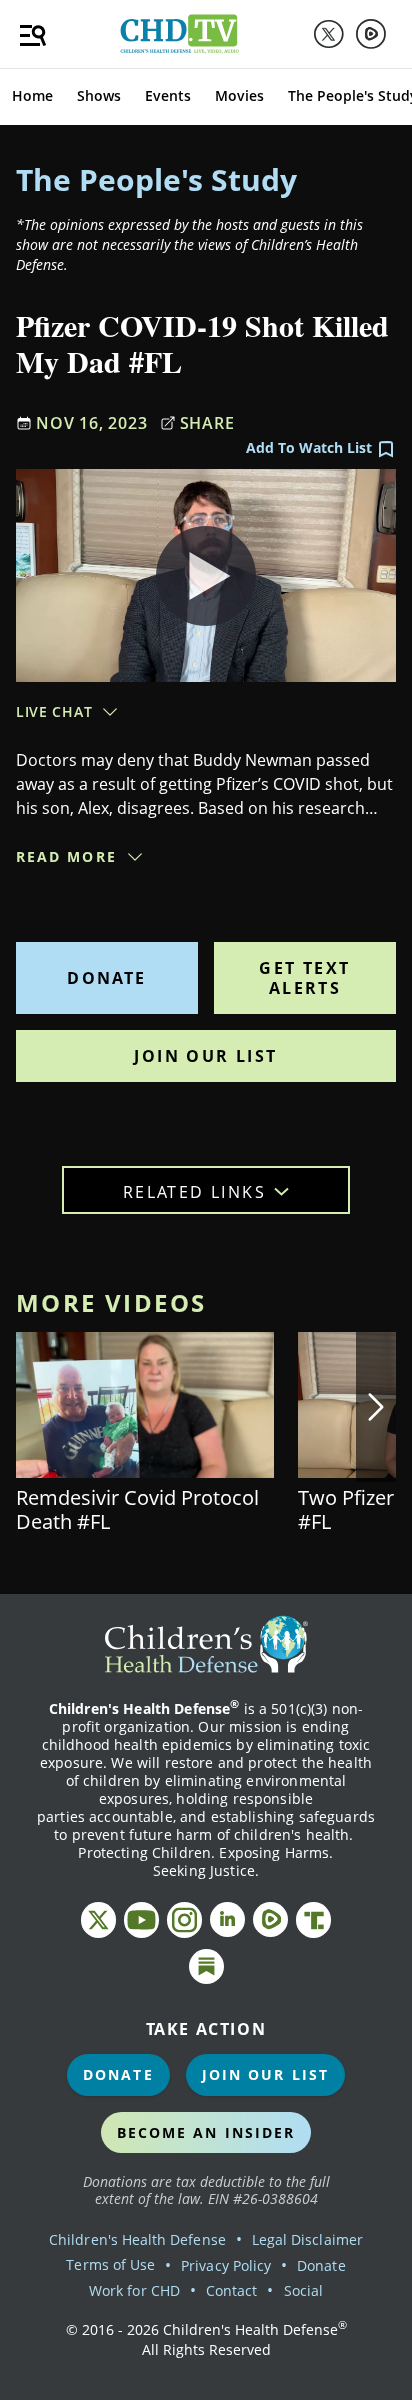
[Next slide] (376, 1407)
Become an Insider (206, 2132)
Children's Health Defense (137, 2239)
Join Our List (205, 1056)
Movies (239, 95)
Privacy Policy (226, 2265)
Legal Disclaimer (307, 2239)
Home (32, 95)
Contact (231, 2290)
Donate (106, 978)
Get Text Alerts (304, 978)
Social (303, 2290)
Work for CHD (134, 2290)
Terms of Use (110, 2264)
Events (168, 95)
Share (207, 423)
